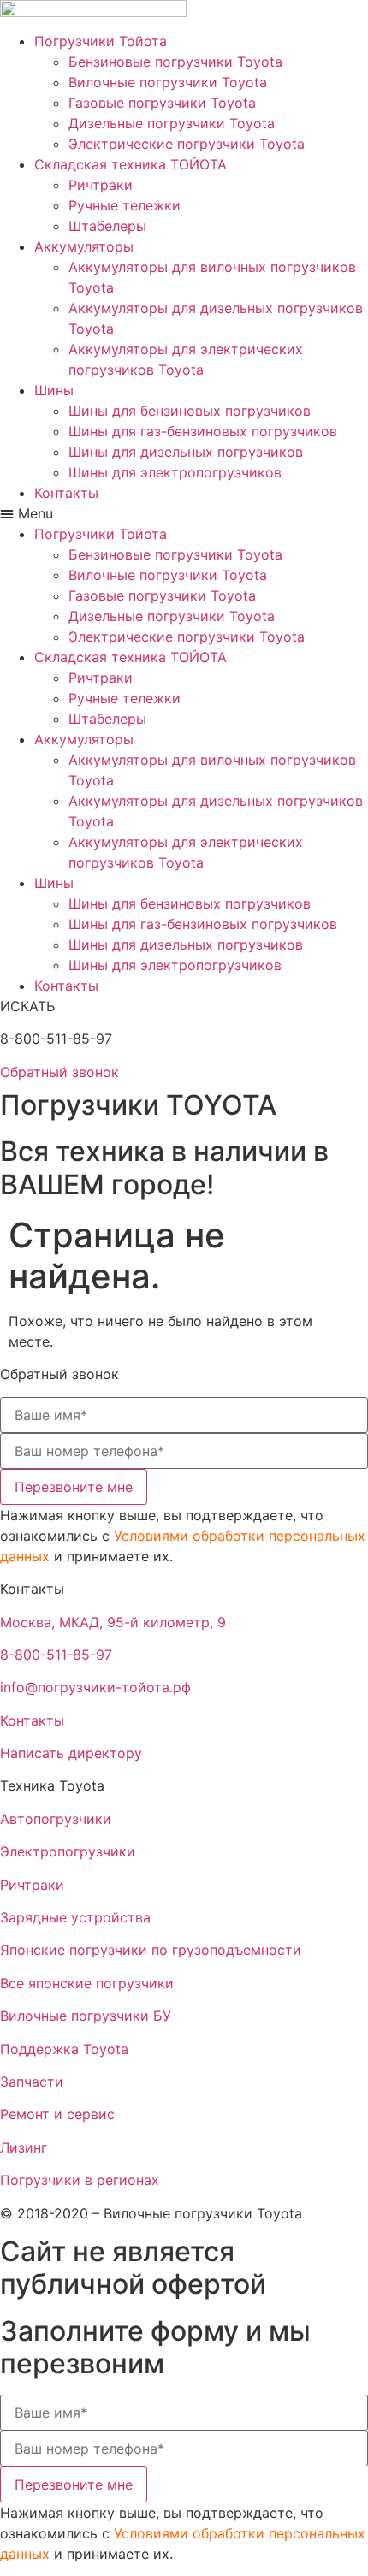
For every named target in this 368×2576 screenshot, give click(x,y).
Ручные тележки (125, 205)
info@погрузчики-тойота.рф (95, 1687)
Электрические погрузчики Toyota (187, 144)
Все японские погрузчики (87, 1983)
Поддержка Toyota (64, 2049)
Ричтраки (101, 185)
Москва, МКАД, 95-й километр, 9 (113, 1622)
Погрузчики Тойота (101, 41)
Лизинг (24, 2147)
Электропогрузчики (68, 1851)
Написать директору (71, 1753)
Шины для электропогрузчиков (175, 472)
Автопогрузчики (56, 1819)
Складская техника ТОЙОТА (131, 164)
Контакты (66, 493)
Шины (54, 390)
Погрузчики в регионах (80, 2180)
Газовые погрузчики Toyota (162, 103)
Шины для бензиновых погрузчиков (190, 411)
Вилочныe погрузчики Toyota (168, 82)
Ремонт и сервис (57, 2114)
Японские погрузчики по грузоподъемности (151, 1950)
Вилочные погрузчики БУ (86, 2016)
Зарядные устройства (75, 1917)
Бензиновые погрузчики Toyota (175, 62)
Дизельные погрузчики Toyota (172, 123)
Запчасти (32, 2082)
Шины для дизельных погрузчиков (186, 452)
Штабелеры (107, 226)
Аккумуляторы (84, 246)
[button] (184, 513)
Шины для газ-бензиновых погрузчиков (203, 431)
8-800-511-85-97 (56, 1655)
